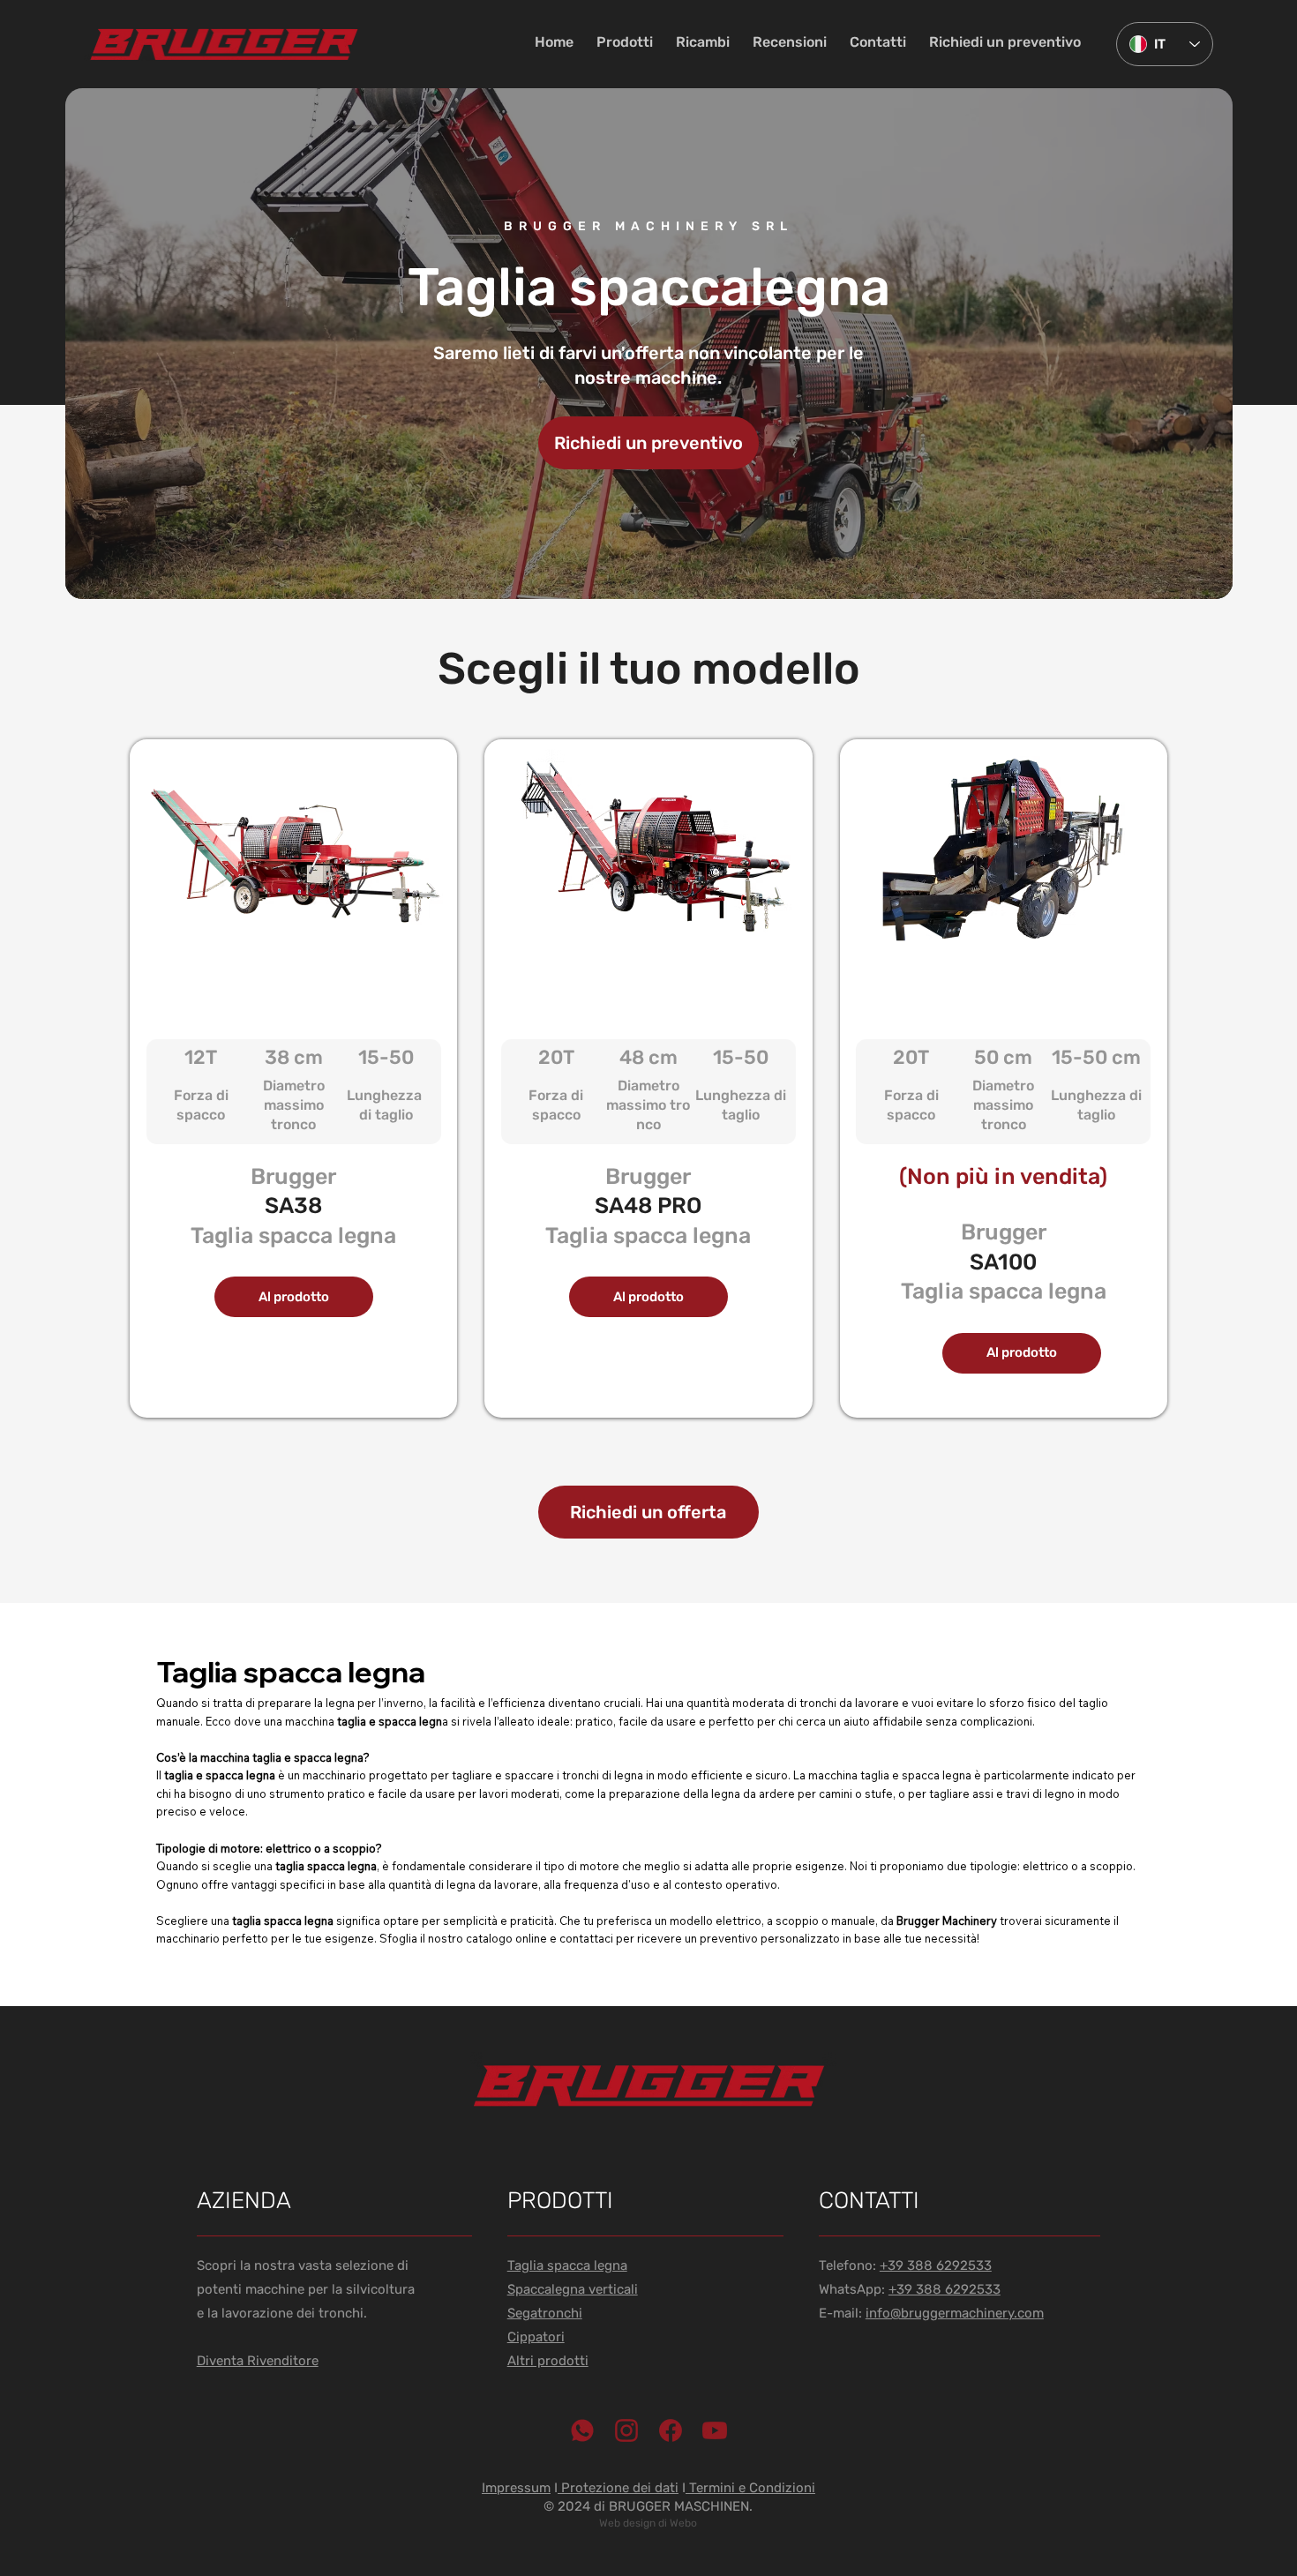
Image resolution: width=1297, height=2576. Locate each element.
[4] (715, 2430)
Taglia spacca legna (567, 2265)
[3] (671, 2430)
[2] (626, 2430)
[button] (625, 42)
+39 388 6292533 (936, 2265)
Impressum (516, 2488)
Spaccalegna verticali (573, 2289)
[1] (582, 2430)
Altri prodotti (548, 2361)
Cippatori (536, 2337)
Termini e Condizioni (750, 2488)
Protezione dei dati (618, 2488)
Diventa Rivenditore (258, 2361)
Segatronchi (545, 2313)
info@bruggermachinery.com (955, 2313)
